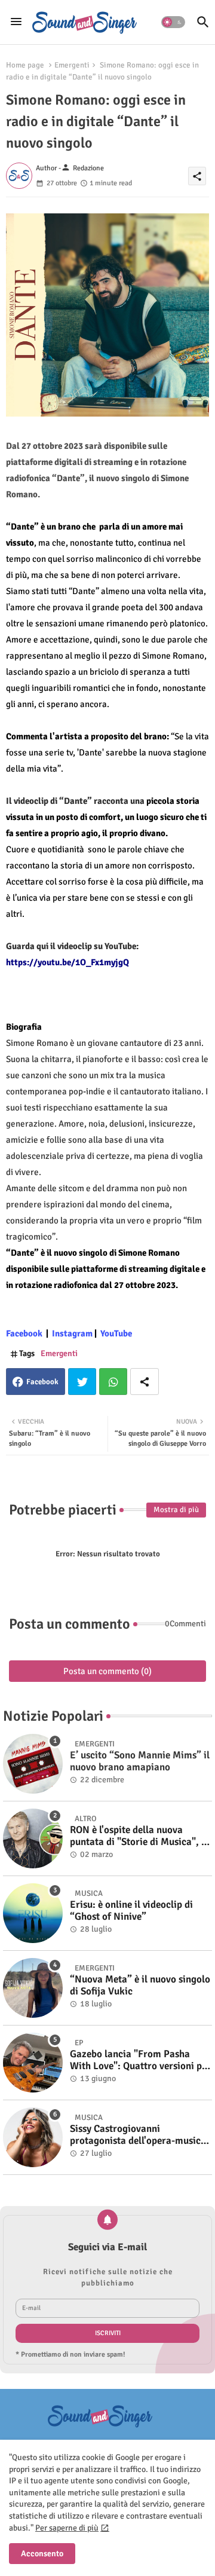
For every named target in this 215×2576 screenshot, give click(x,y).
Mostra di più (176, 1510)
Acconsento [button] (42, 2554)
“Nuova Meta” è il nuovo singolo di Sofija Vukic (140, 1985)
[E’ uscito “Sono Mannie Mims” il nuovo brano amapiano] (33, 1764)
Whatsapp (113, 1382)
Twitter (82, 1382)
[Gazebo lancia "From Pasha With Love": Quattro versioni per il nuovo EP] (33, 2063)
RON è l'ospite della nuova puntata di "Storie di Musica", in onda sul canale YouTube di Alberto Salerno (140, 1836)
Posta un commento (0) (107, 1671)
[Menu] (16, 22)
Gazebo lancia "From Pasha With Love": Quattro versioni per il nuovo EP (140, 2061)
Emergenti (72, 65)
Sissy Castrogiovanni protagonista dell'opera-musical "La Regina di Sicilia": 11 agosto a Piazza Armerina (140, 2135)
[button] (173, 22)
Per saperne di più (67, 2528)
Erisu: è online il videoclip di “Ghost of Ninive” (131, 1911)
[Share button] (145, 1382)
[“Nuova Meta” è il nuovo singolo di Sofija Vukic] (33, 1988)
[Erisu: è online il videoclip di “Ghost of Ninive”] (33, 1913)
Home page (25, 65)
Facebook (42, 1382)
